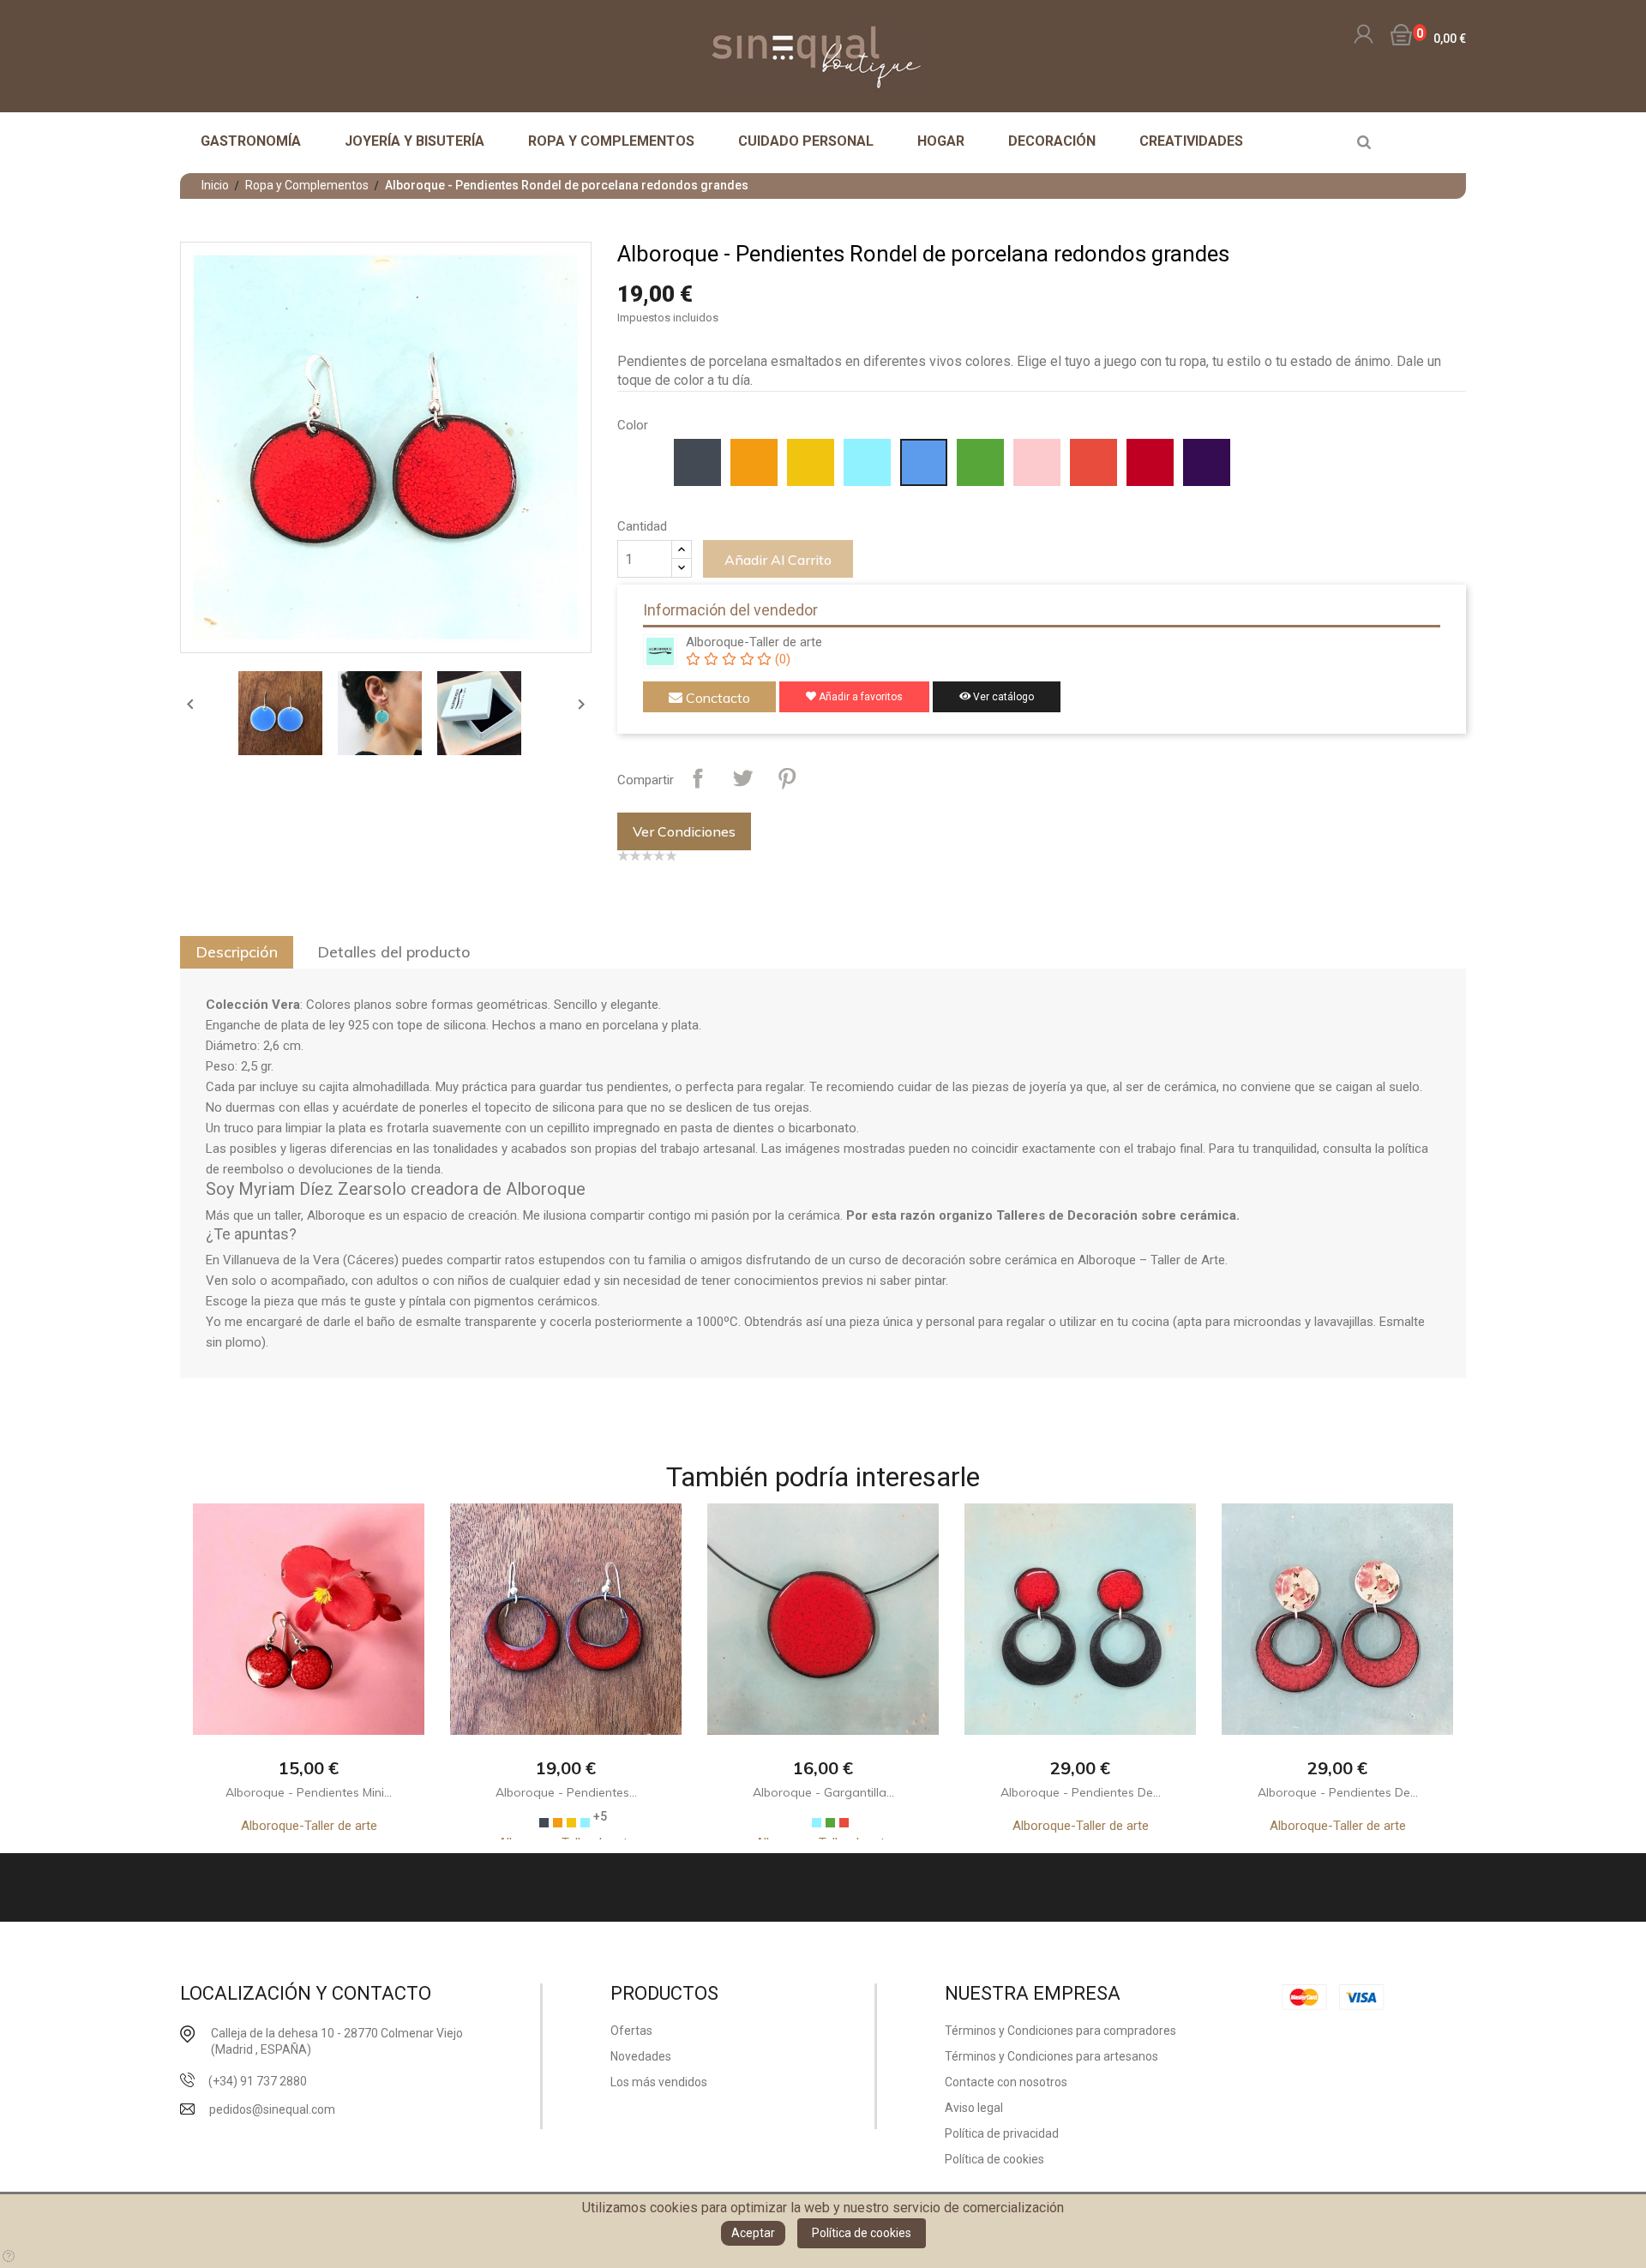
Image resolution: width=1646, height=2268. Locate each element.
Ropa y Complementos (611, 141)
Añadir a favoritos (859, 697)
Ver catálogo (1002, 697)
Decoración (1052, 141)
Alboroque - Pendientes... (566, 1792)
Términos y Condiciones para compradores (1060, 2031)
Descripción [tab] (237, 952)
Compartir (698, 778)
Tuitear (742, 778)
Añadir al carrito (778, 560)
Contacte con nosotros (1006, 2082)
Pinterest (787, 778)
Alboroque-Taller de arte (754, 642)
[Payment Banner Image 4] (1367, 1997)
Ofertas (631, 2031)
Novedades (641, 2056)
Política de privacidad (1002, 2133)
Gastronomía (251, 141)
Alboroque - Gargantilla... (823, 1792)
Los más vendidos (659, 2082)
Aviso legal (974, 2108)
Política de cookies (862, 2233)
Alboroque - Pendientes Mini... (309, 1792)
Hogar (941, 141)
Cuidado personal (806, 141)
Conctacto (716, 698)
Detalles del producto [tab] (394, 952)
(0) (781, 659)
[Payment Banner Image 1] (1309, 1997)
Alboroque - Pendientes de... (1081, 1792)
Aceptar (753, 2233)
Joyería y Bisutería (415, 141)
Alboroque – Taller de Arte (1151, 1260)
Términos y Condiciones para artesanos (1051, 2056)
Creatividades (1191, 141)
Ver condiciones (684, 831)
